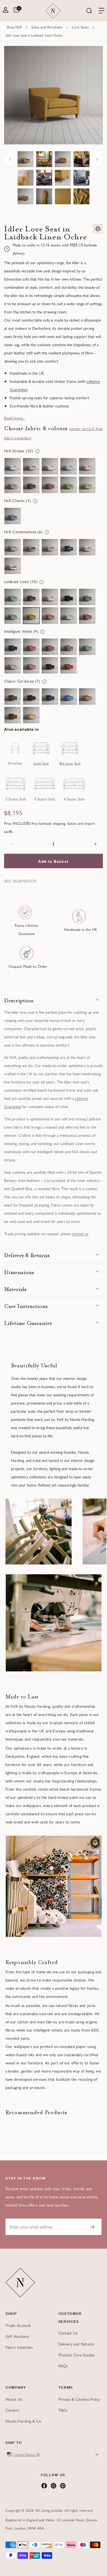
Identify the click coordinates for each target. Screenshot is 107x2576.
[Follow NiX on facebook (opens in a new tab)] (44, 2487)
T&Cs (63, 2410)
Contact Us (68, 2333)
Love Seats (80, 27)
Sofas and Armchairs (47, 27)
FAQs (63, 2366)
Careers (12, 2410)
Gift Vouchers (17, 2336)
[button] (54, 1000)
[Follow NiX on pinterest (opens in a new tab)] (63, 2487)
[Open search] (89, 11)
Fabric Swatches (19, 2347)
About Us (14, 2399)
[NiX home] (53, 11)
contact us (80, 1233)
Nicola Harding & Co (23, 2421)
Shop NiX (14, 27)
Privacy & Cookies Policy (79, 2399)
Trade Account (18, 2325)
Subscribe (92, 2227)
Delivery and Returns (77, 2344)
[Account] (5, 11)
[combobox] (54, 2454)
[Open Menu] (102, 11)
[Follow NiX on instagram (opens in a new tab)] (54, 2487)
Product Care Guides (77, 2355)
